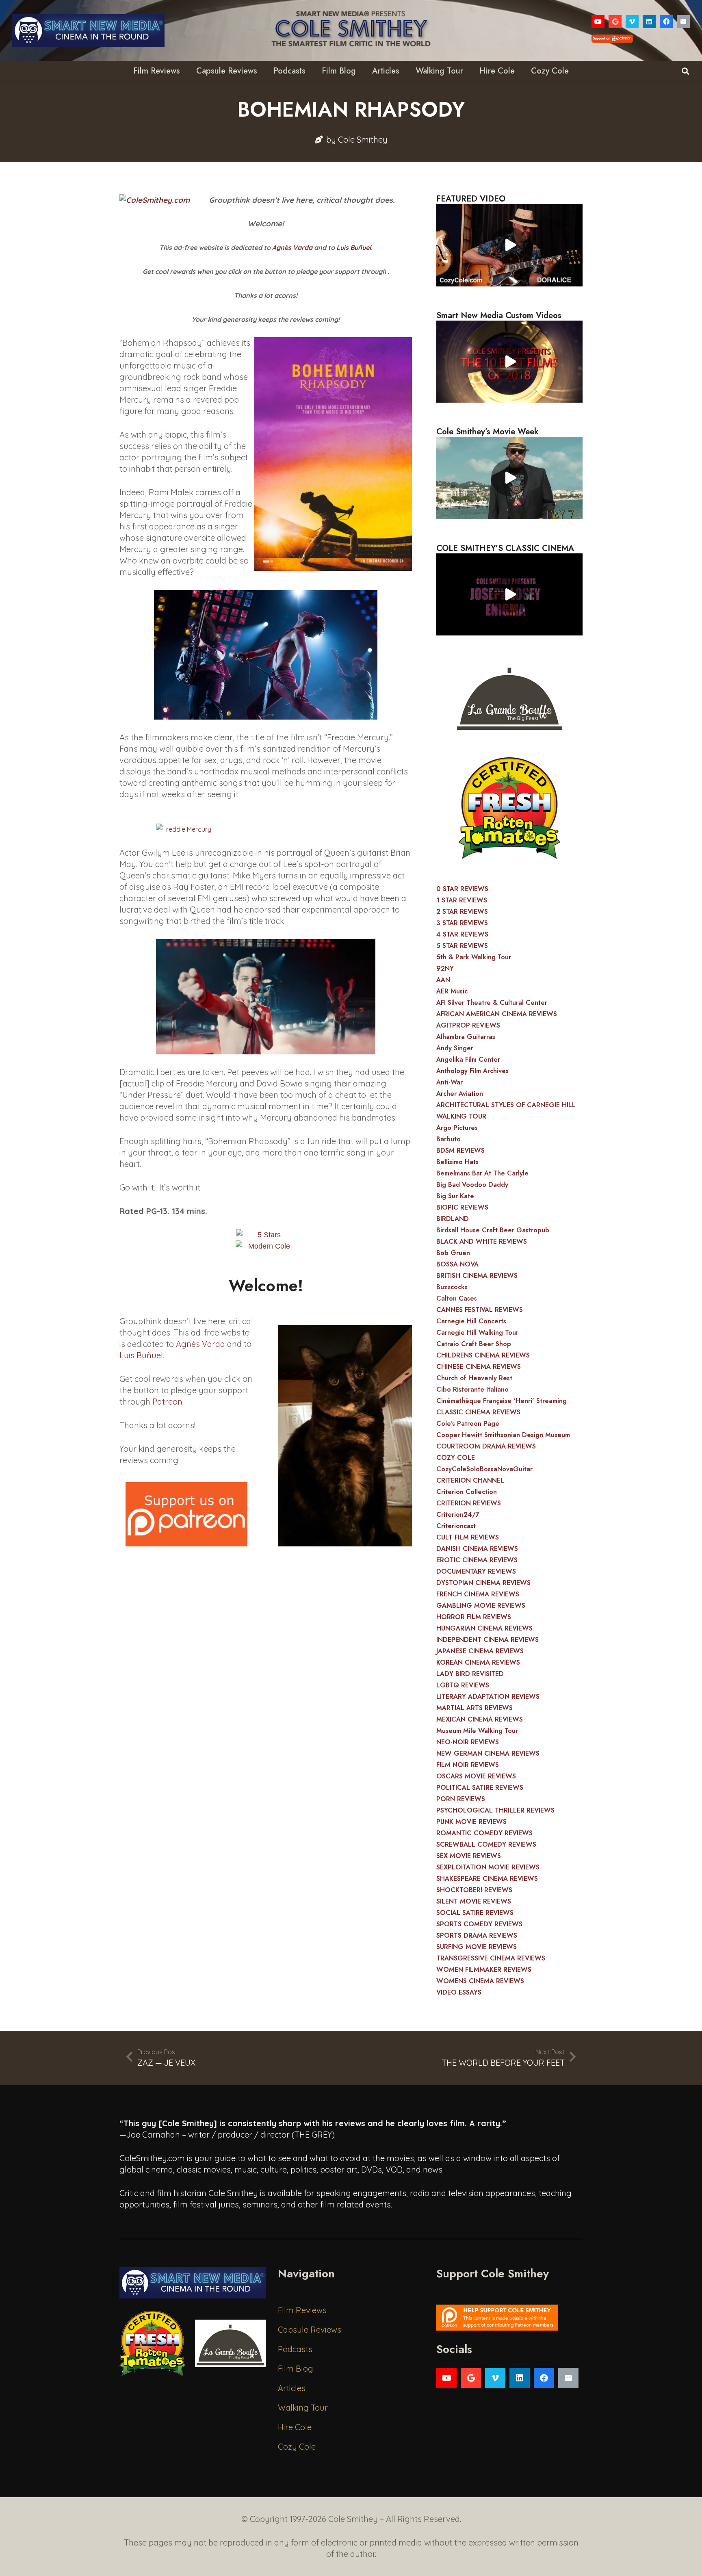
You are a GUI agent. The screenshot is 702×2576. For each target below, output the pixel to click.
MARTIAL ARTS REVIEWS (474, 1708)
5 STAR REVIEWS (462, 946)
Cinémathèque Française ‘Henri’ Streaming (502, 1401)
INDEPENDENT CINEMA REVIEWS (487, 1640)
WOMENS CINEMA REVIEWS (480, 1981)
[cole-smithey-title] (351, 30)
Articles (292, 2388)
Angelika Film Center (468, 1059)
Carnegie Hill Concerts (471, 1321)
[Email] (683, 22)
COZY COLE (456, 1458)
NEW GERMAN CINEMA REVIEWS (488, 1753)
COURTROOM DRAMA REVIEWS (486, 1446)
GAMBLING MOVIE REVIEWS (481, 1606)
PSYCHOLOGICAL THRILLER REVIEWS (495, 1810)
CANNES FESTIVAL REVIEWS (480, 1310)
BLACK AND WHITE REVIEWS (482, 1241)
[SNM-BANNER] (88, 30)
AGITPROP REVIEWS (468, 1025)
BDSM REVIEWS (460, 1150)
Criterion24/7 (458, 1515)
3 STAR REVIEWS (462, 923)
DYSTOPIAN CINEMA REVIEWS (483, 1583)
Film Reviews (302, 2310)
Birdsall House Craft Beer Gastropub (493, 1230)
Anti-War (450, 1082)
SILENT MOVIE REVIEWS (474, 1901)
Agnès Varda (292, 247)
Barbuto (448, 1139)
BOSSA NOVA (457, 1264)
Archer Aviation (460, 1094)
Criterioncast (456, 1526)
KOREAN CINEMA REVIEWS (478, 1662)
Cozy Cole (297, 2447)
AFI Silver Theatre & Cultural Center (492, 1003)
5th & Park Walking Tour (474, 957)
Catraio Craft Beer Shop (474, 1344)
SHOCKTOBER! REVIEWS (474, 1890)
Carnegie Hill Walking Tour (477, 1332)
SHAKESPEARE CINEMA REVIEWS (487, 1879)
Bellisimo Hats (457, 1162)
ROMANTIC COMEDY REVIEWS (484, 1833)
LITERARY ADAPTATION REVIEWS (488, 1697)
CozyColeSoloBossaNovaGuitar (484, 1469)
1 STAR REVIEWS (462, 900)
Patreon (167, 1402)
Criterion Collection (467, 1492)
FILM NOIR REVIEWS (468, 1765)
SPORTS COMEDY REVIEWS (479, 1924)
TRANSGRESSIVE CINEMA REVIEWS (491, 1958)
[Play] (509, 245)
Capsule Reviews (310, 2330)
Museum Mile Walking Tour (477, 1731)
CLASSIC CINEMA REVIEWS (478, 1412)
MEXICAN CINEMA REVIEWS (480, 1719)
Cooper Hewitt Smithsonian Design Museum (503, 1435)
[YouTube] (598, 22)
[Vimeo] (632, 22)
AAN (443, 980)
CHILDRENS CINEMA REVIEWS (483, 1355)
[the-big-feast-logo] (509, 696)
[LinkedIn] (649, 22)
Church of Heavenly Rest (474, 1378)
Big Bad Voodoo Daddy (472, 1185)
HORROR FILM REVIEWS (474, 1617)
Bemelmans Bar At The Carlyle (482, 1173)
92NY (445, 968)
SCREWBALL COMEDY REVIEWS (486, 1844)
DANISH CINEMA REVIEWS (477, 1549)
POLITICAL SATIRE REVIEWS (480, 1788)
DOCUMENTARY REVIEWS (476, 1571)
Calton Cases (457, 1298)
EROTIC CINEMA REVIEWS (477, 1560)
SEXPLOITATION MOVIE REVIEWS (488, 1867)
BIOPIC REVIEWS (462, 1207)
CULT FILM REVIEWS (468, 1537)
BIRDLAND (453, 1219)
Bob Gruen (453, 1253)
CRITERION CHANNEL (470, 1480)
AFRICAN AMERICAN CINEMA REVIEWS (497, 1014)
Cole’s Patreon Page (468, 1424)
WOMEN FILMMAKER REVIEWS (484, 1970)
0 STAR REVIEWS (462, 889)
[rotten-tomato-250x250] (509, 808)
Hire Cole (295, 2427)
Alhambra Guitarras (466, 1037)
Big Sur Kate (455, 1196)
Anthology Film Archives (472, 1071)
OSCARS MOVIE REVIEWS (476, 1776)
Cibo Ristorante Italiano (472, 1389)
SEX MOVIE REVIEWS (469, 1856)
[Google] (615, 22)
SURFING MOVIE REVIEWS (477, 1947)
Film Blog (296, 2369)
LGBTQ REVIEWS (463, 1685)
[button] (685, 71)
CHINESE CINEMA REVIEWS (479, 1367)
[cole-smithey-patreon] (509, 2318)
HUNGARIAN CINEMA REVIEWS (484, 1628)
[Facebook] (666, 22)
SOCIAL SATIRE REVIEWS (475, 1913)
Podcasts (295, 2349)
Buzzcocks (452, 1287)
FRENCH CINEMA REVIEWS (478, 1594)
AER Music (452, 991)
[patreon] (186, 1514)
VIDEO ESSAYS (459, 1992)
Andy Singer (455, 1048)
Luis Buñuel (354, 247)
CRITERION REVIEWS (469, 1503)
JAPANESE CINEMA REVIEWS (480, 1651)
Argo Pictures (457, 1128)
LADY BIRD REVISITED (470, 1674)
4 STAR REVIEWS (462, 934)
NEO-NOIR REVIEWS (468, 1742)
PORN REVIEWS (461, 1799)
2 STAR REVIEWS (462, 912)
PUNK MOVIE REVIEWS (471, 1822)
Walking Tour (303, 2408)
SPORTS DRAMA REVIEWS (477, 1935)
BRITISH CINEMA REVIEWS (477, 1276)
